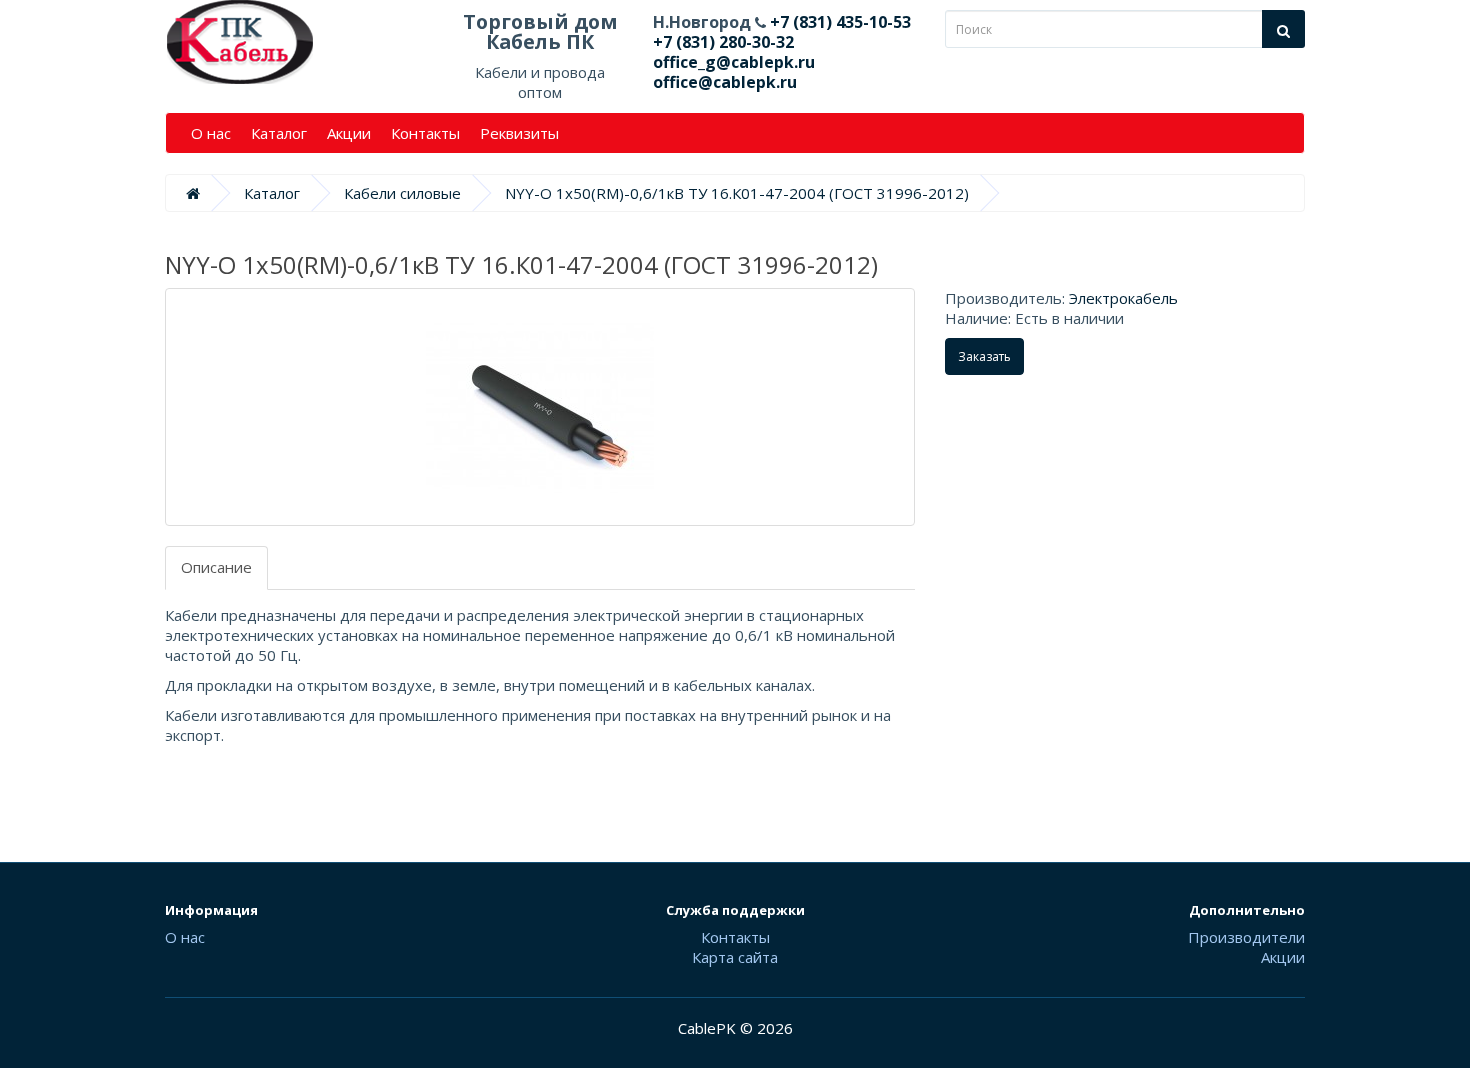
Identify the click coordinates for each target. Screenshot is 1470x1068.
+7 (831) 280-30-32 (723, 42)
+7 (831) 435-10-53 (838, 22)
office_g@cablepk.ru (734, 62)
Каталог (279, 133)
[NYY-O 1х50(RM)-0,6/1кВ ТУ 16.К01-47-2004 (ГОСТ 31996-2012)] (540, 407)
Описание (216, 567)
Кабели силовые (402, 193)
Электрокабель (1123, 298)
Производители (1246, 937)
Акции (349, 133)
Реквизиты (519, 133)
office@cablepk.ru (725, 82)
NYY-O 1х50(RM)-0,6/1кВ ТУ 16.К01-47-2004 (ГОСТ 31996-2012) (737, 193)
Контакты (425, 133)
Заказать (984, 356)
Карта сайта (735, 957)
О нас (211, 133)
